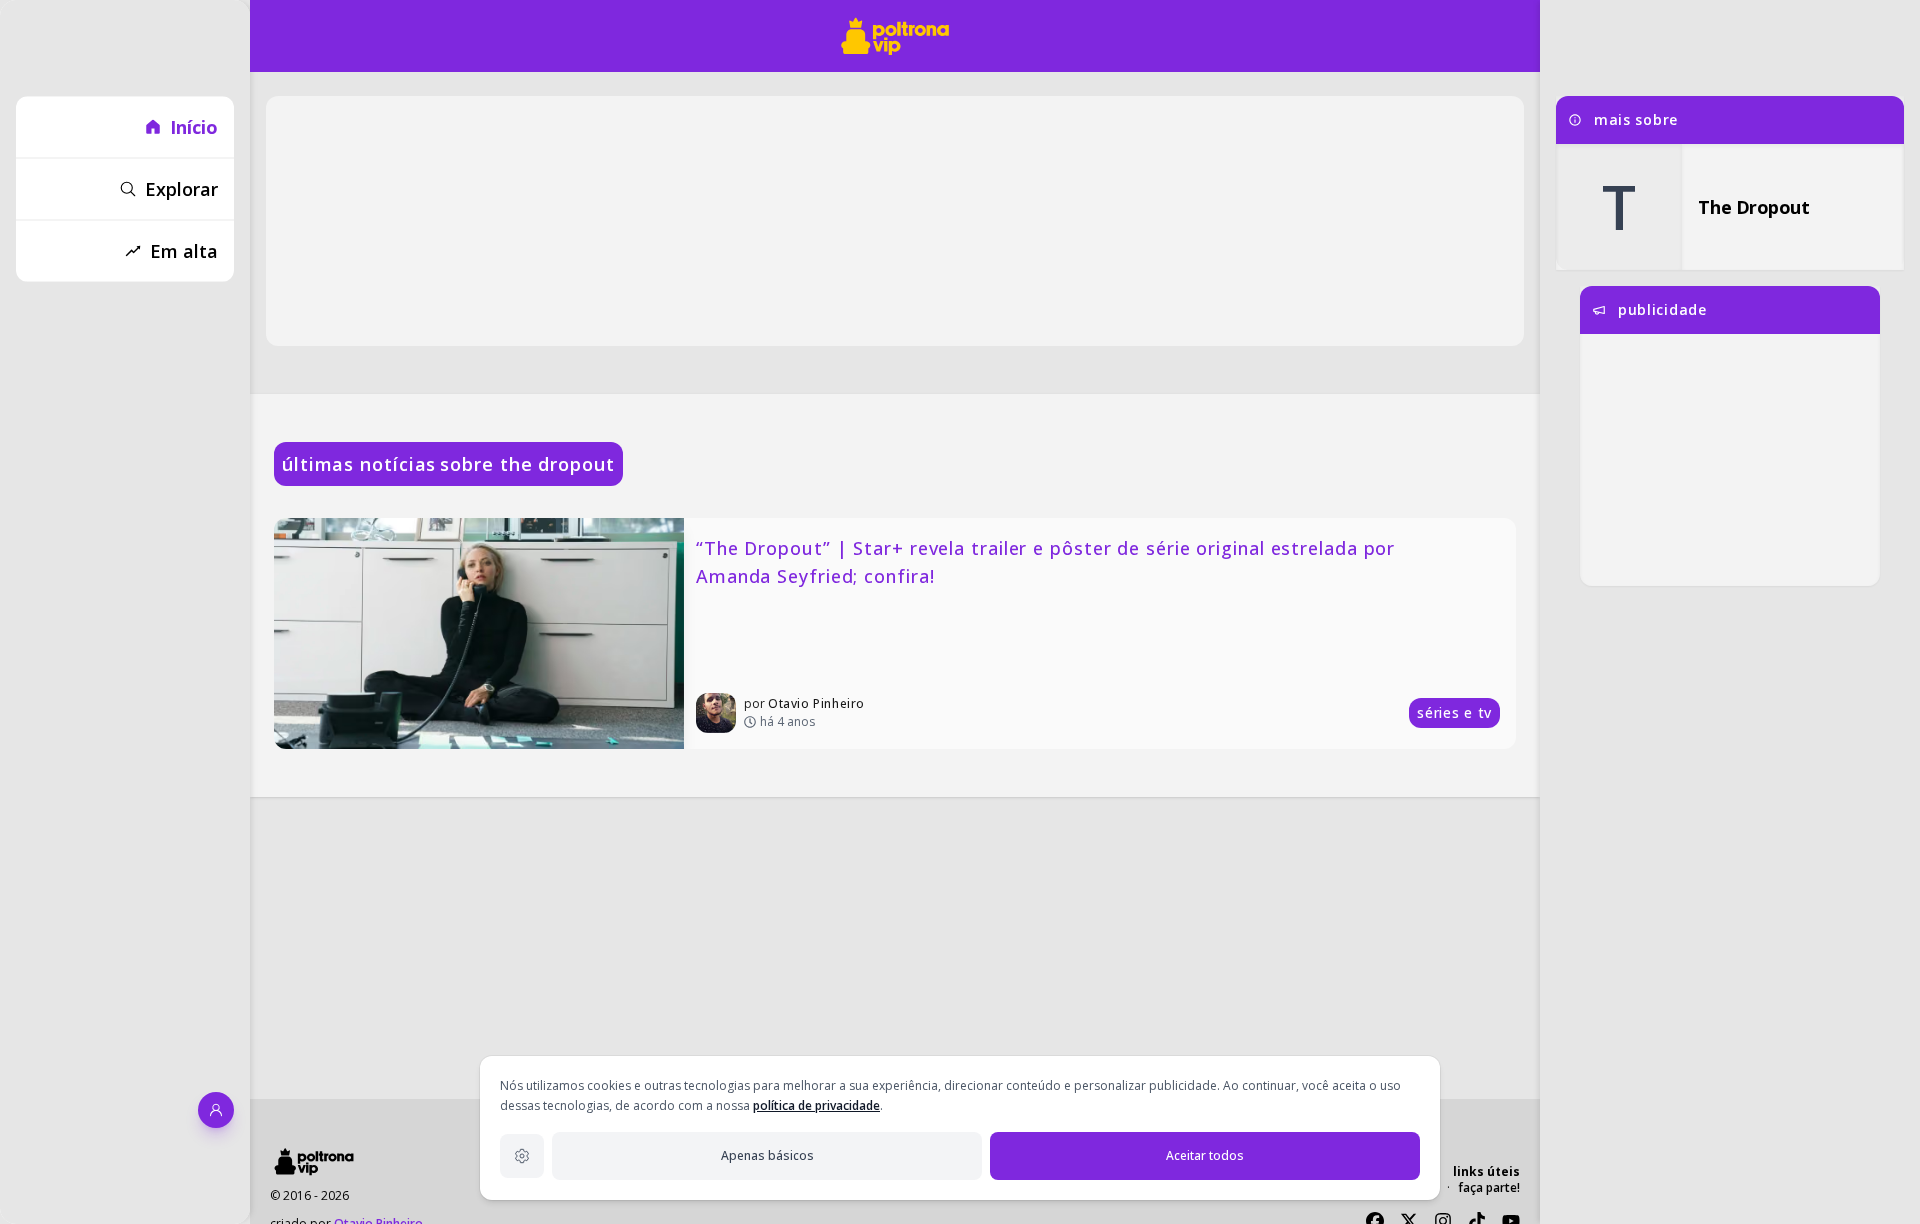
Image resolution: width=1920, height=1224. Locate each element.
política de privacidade (816, 1105)
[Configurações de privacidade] (522, 1156)
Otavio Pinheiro (816, 703)
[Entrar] (216, 1110)
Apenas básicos (767, 1155)
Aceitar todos (1205, 1155)
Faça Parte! (1489, 1187)
